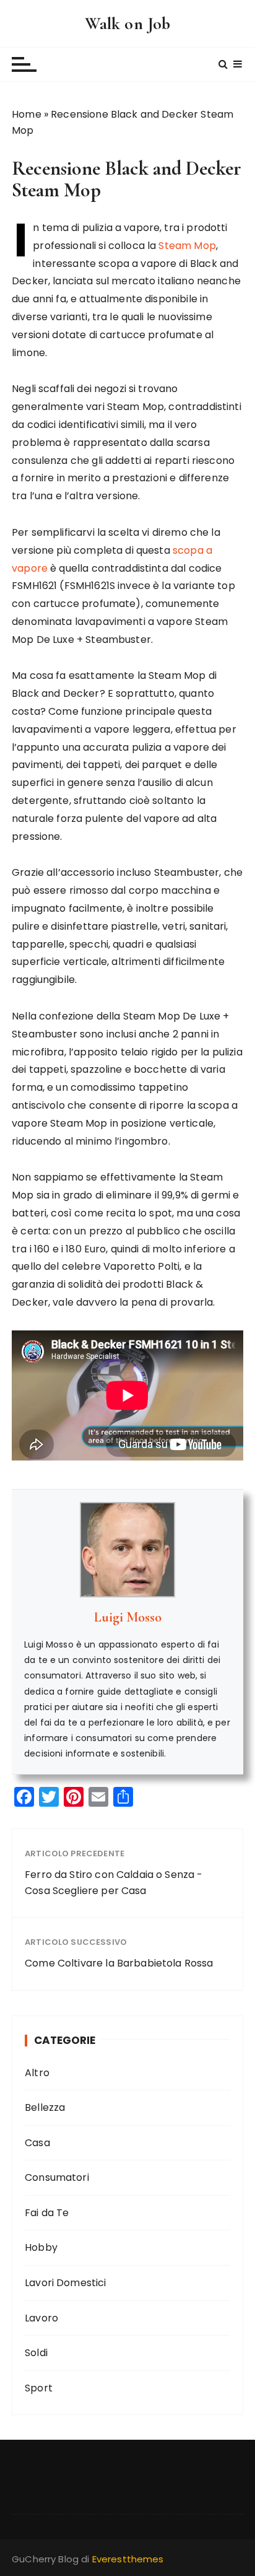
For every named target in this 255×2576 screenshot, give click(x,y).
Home (27, 114)
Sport (39, 2388)
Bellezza (45, 2107)
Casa (37, 2143)
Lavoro (41, 2318)
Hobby (41, 2247)
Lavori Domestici (65, 2283)
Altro (37, 2073)
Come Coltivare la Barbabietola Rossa (119, 1963)
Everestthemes (128, 2559)
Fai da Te (47, 2213)
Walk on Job (128, 24)
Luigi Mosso (128, 1617)
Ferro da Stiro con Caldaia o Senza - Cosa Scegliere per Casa (114, 1883)
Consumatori (57, 2177)
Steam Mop (187, 246)
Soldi (36, 2353)
